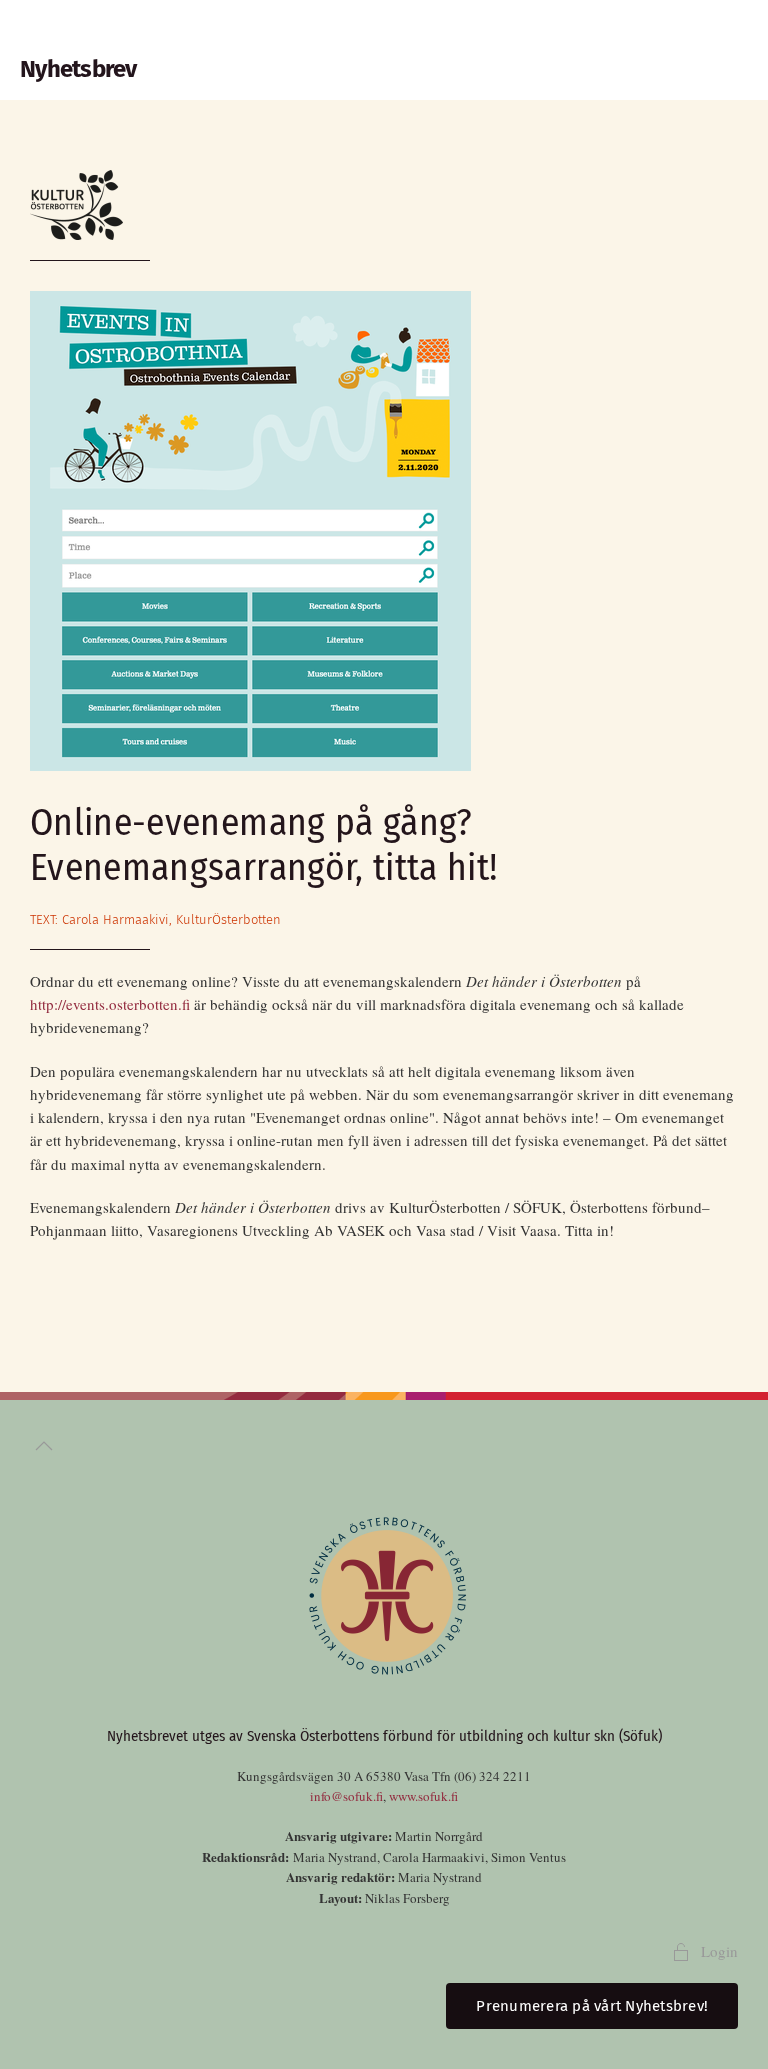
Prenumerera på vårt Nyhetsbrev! (592, 2006)
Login (719, 1951)
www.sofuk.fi (423, 1796)
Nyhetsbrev (78, 69)
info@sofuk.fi (346, 1796)
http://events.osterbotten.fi (110, 1004)
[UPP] (44, 1446)
